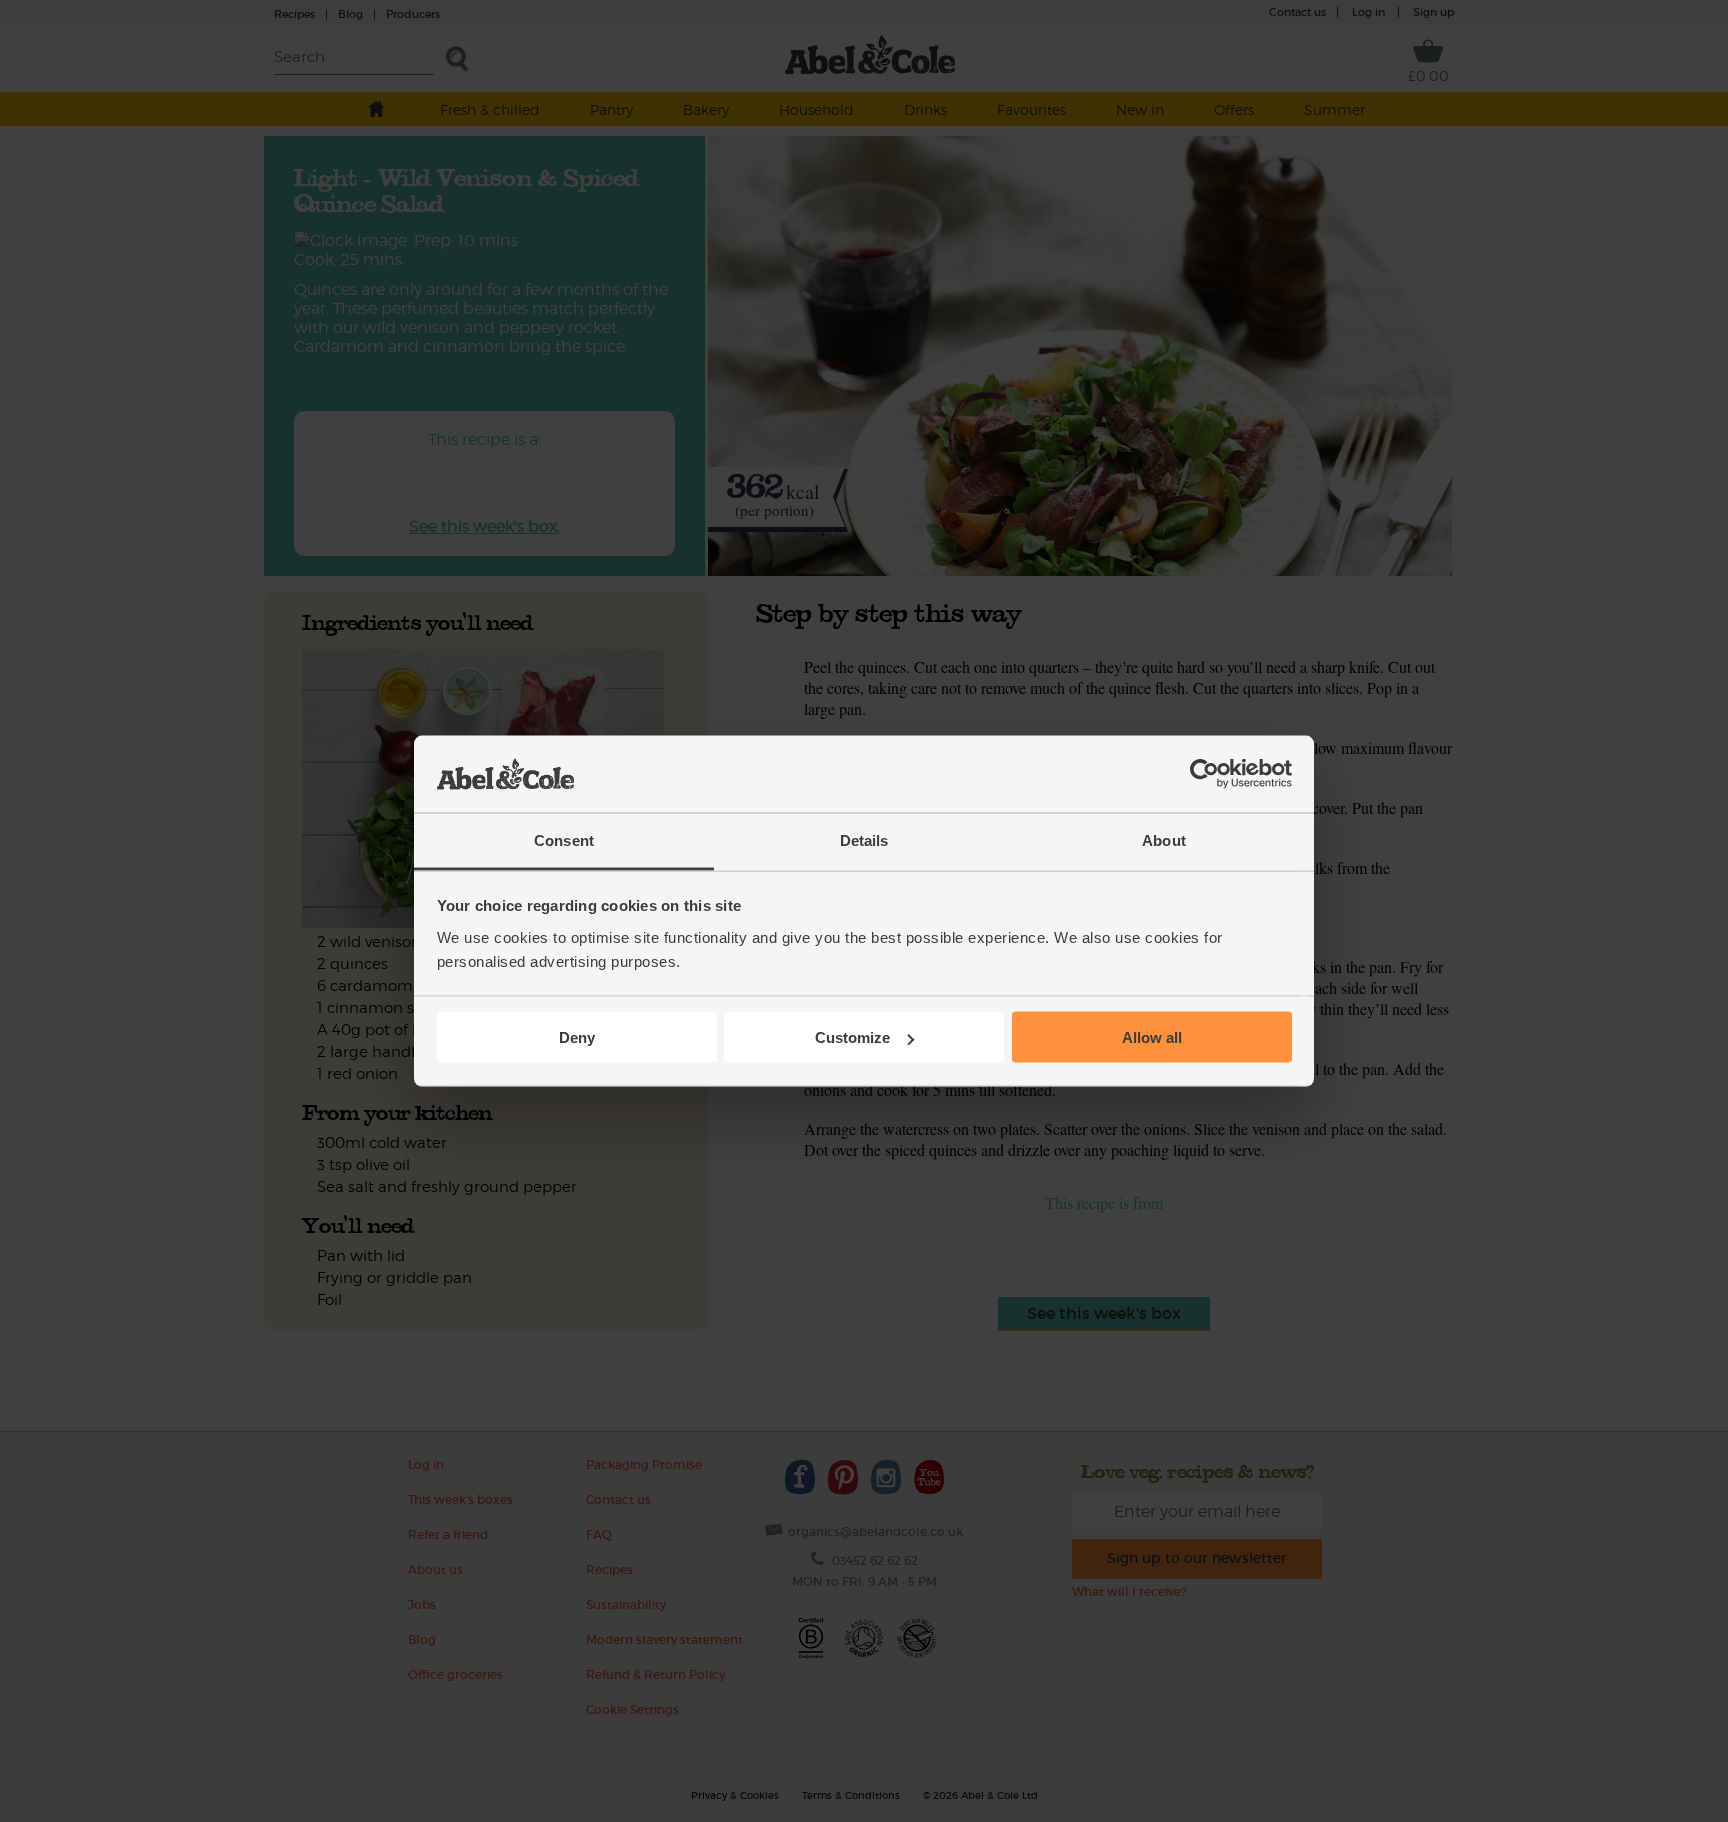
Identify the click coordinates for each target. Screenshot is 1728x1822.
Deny (577, 1037)
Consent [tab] (564, 839)
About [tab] (1164, 839)
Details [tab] (864, 839)
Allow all (1152, 1037)
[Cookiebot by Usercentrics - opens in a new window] (1204, 774)
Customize (852, 1037)
